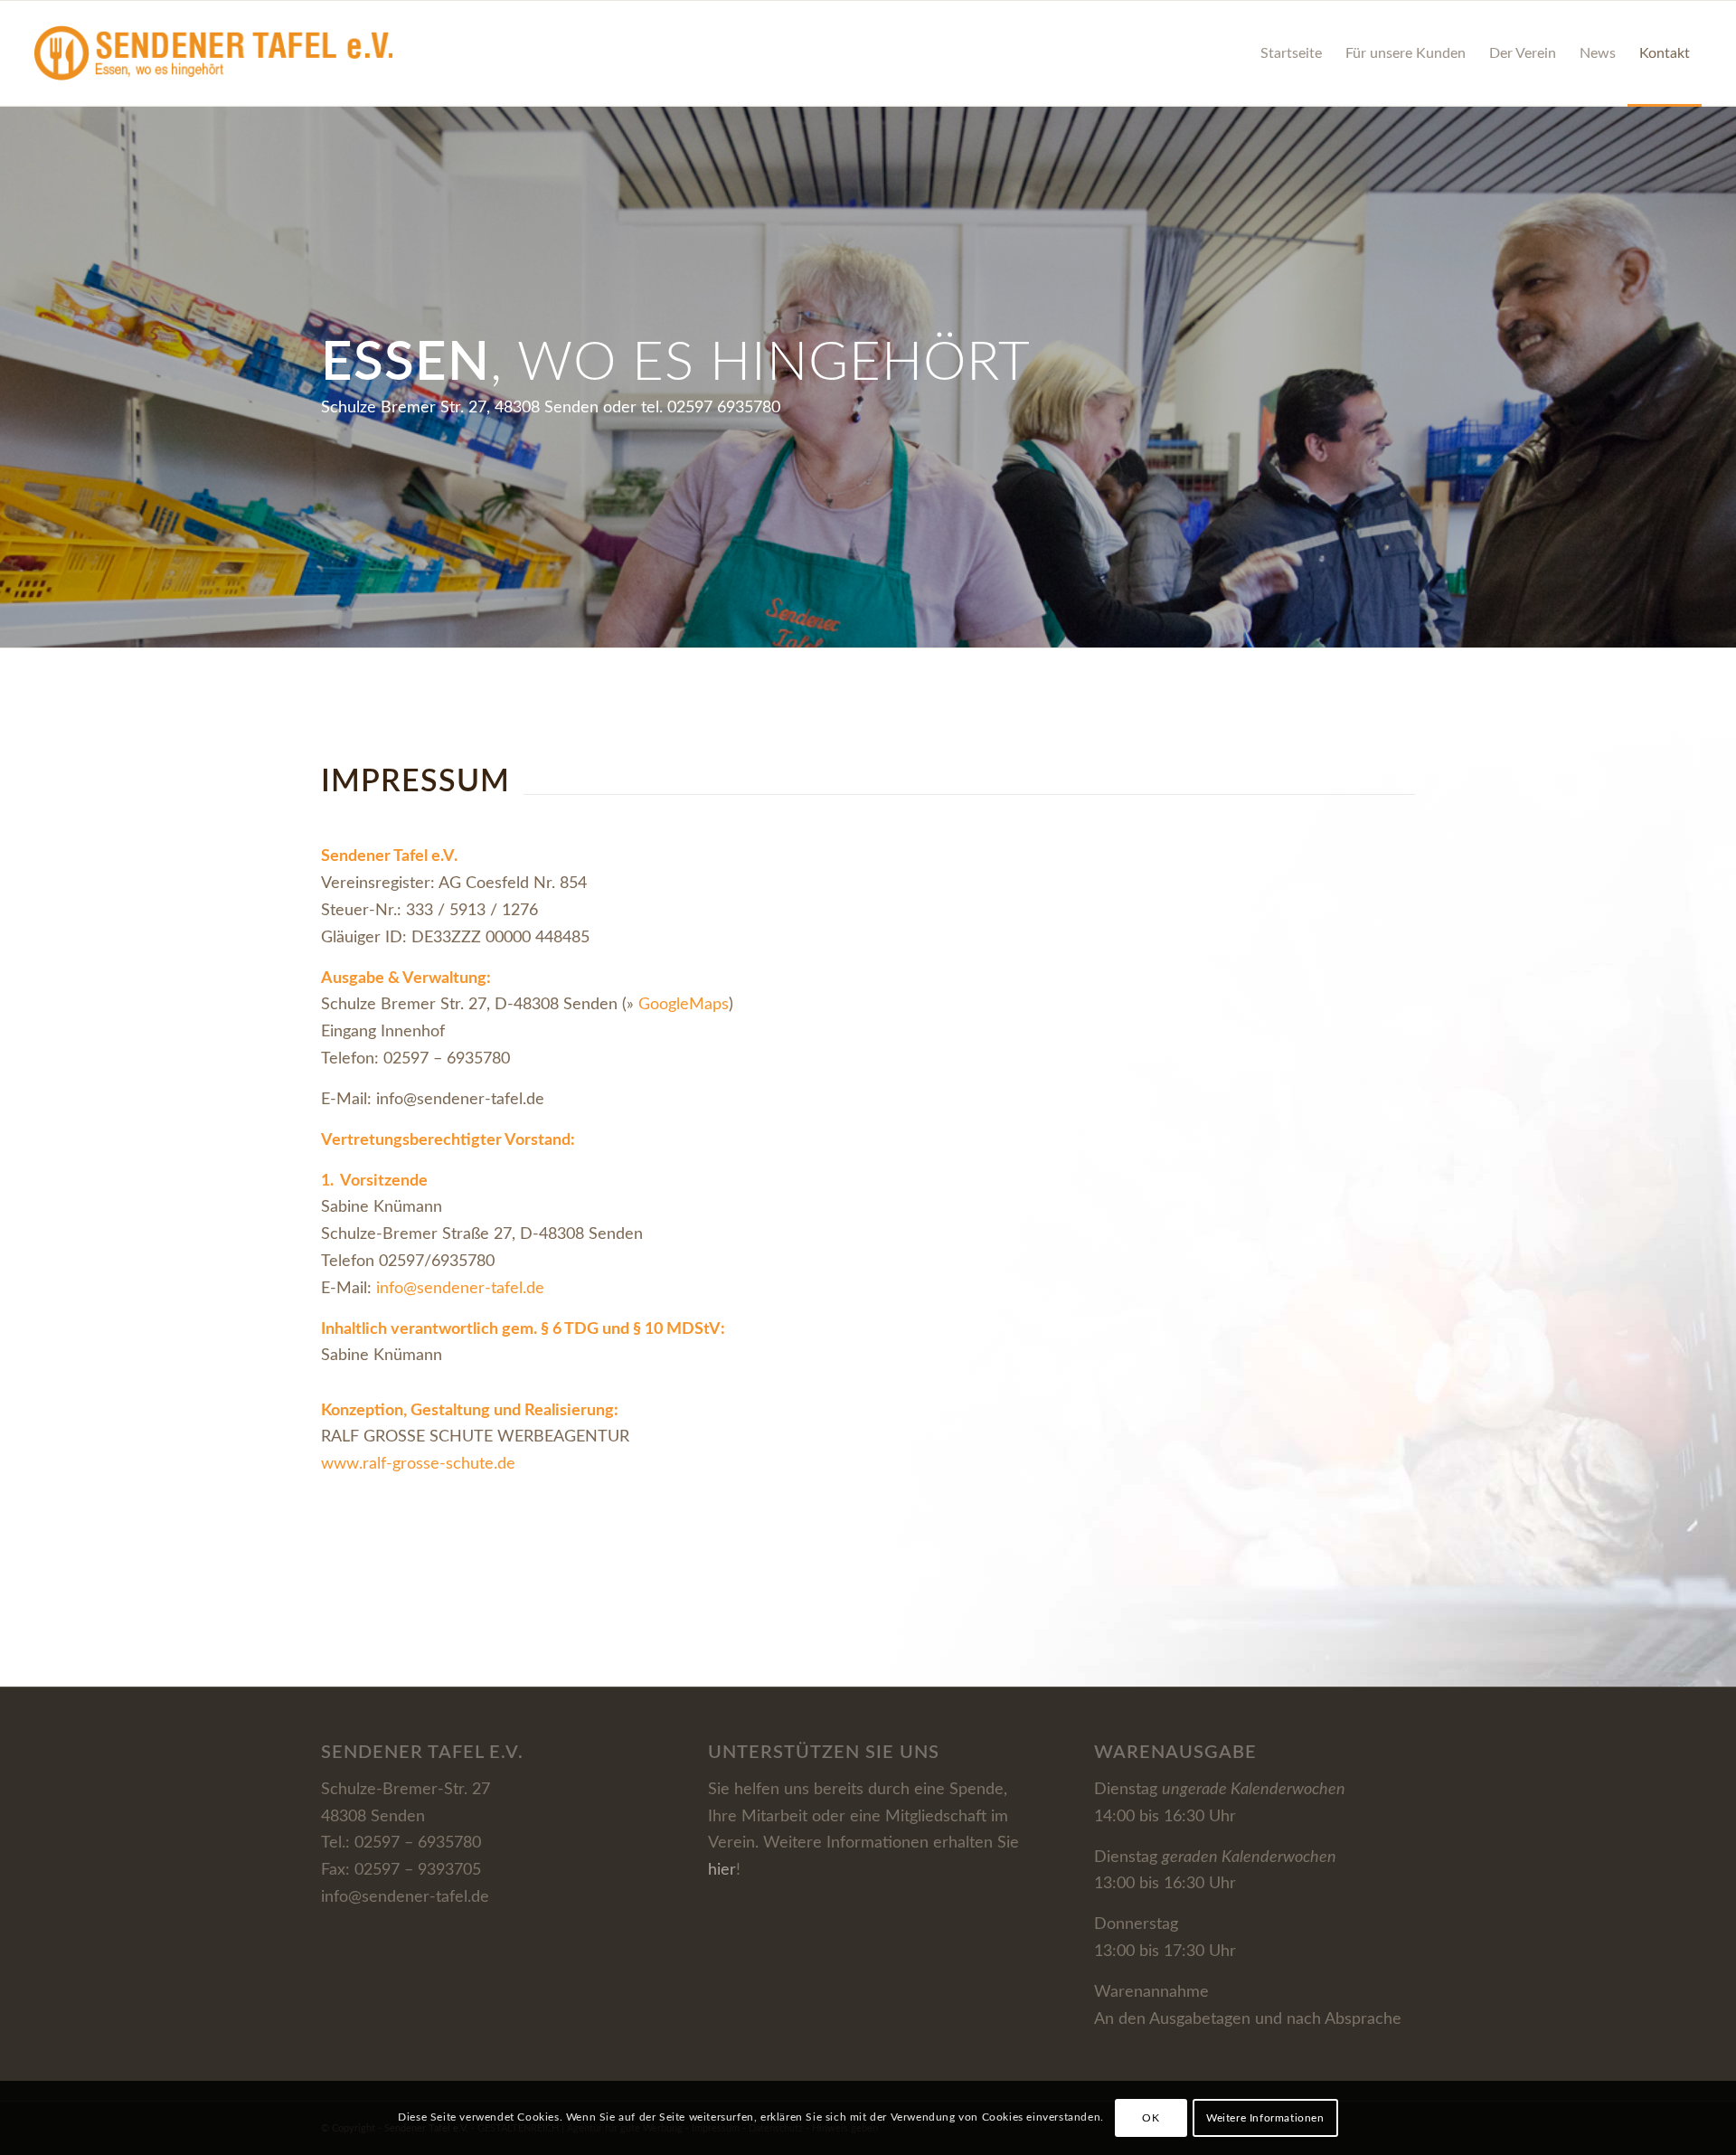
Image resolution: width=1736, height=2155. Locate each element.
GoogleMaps (684, 1005)
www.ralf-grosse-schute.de (418, 1464)
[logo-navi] (213, 53)
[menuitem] (1291, 53)
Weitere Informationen (1265, 2118)
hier (722, 1870)
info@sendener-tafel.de (462, 1289)
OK (1151, 2118)
